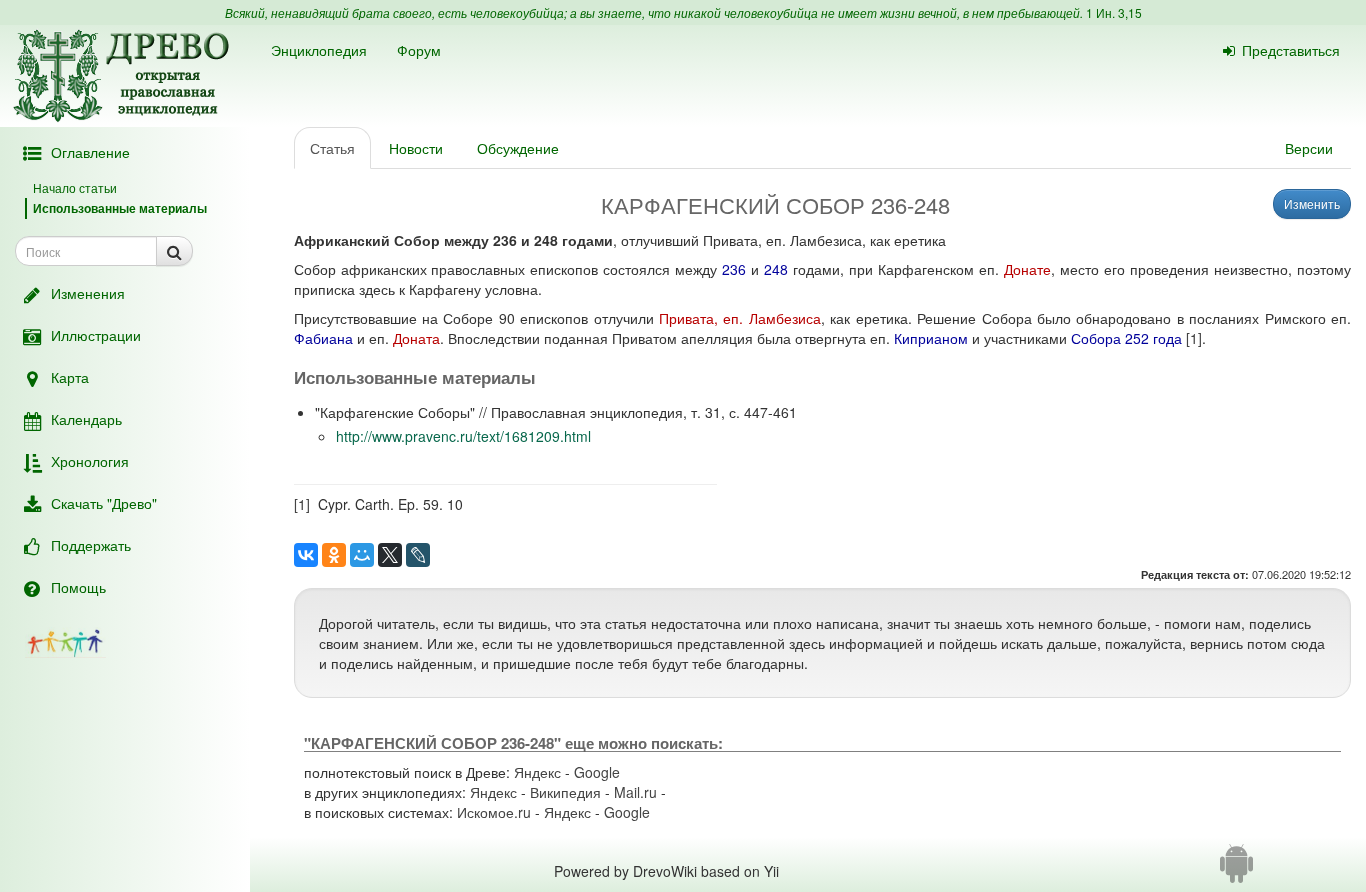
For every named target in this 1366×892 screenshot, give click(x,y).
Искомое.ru (494, 812)
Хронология (90, 461)
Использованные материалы (120, 208)
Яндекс (537, 772)
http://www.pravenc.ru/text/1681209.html (463, 436)
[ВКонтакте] (306, 555)
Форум (419, 50)
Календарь (86, 419)
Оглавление (90, 152)
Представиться (1291, 50)
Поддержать (91, 545)
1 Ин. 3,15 (1114, 12)
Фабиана (323, 338)
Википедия (565, 792)
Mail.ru (635, 792)
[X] (390, 555)
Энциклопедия (319, 50)
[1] (1194, 338)
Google (597, 772)
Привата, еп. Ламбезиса (740, 318)
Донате (1027, 269)
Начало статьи (75, 187)
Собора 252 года (1126, 338)
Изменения (88, 293)
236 (734, 269)
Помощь (78, 587)
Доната (416, 338)
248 (776, 269)
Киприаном (931, 338)
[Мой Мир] (362, 555)
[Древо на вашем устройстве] (1236, 871)
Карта (70, 377)
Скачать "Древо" (104, 503)
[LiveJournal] (418, 555)
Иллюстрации (96, 335)
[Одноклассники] (334, 555)
